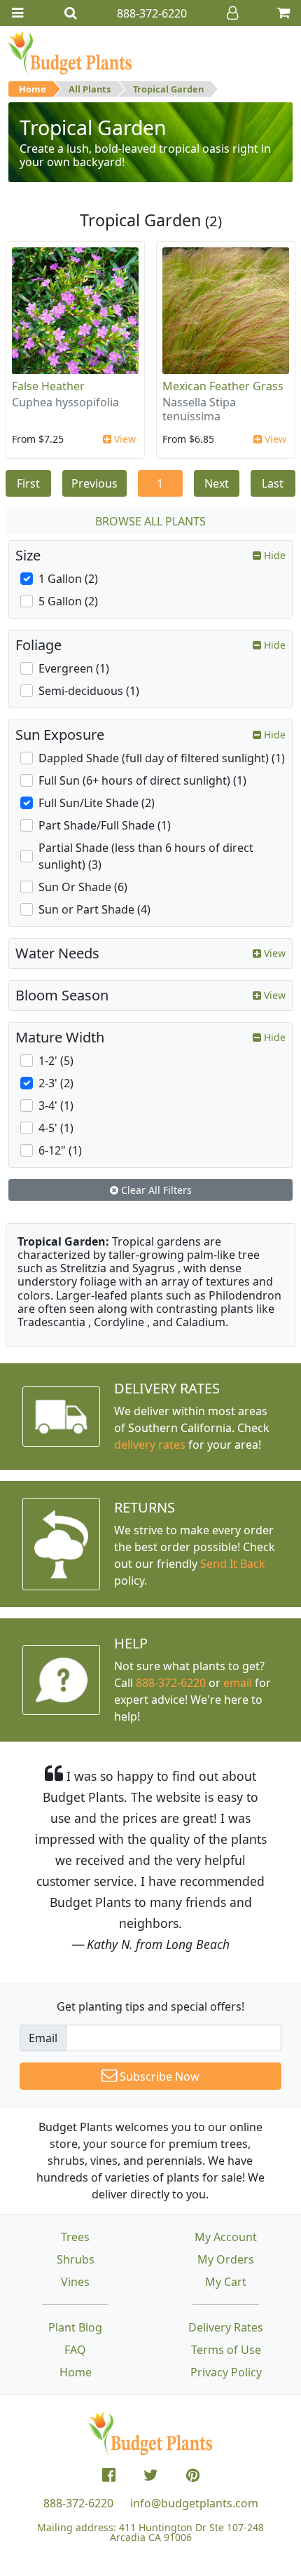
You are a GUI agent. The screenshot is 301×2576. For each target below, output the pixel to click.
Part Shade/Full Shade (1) (105, 825)
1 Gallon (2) (68, 579)
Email (43, 2038)
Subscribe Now (158, 2076)
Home (33, 89)
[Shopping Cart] (283, 13)
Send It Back (233, 1564)
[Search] (71, 13)
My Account (226, 2237)
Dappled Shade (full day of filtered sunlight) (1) (162, 758)
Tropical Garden (168, 89)
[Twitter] (151, 2475)
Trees (75, 2237)
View (124, 439)
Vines (75, 2282)
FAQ (75, 2350)
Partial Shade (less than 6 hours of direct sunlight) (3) (146, 856)
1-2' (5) (56, 1061)
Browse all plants (150, 521)
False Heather (48, 386)
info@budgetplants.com (194, 2503)
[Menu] (17, 13)
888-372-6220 (171, 1683)
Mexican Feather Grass (223, 386)
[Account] (232, 13)
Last (273, 483)
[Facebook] (109, 2475)
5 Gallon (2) (68, 601)
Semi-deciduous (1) (89, 691)
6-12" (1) (60, 1150)
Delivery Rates (226, 2327)
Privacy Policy (226, 2372)
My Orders (226, 2259)
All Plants (90, 89)
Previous (94, 483)
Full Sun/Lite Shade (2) (97, 803)
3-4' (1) (56, 1106)
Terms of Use (226, 2350)
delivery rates (150, 1445)
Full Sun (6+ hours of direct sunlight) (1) (142, 780)
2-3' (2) (56, 1083)
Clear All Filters (155, 1190)
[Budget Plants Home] (70, 53)
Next (217, 483)
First (28, 483)
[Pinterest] (193, 2475)
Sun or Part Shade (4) (94, 909)
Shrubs (76, 2259)
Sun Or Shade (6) (83, 887)
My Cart (226, 2282)
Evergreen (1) (74, 668)
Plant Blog (75, 2327)
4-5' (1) (56, 1128)
